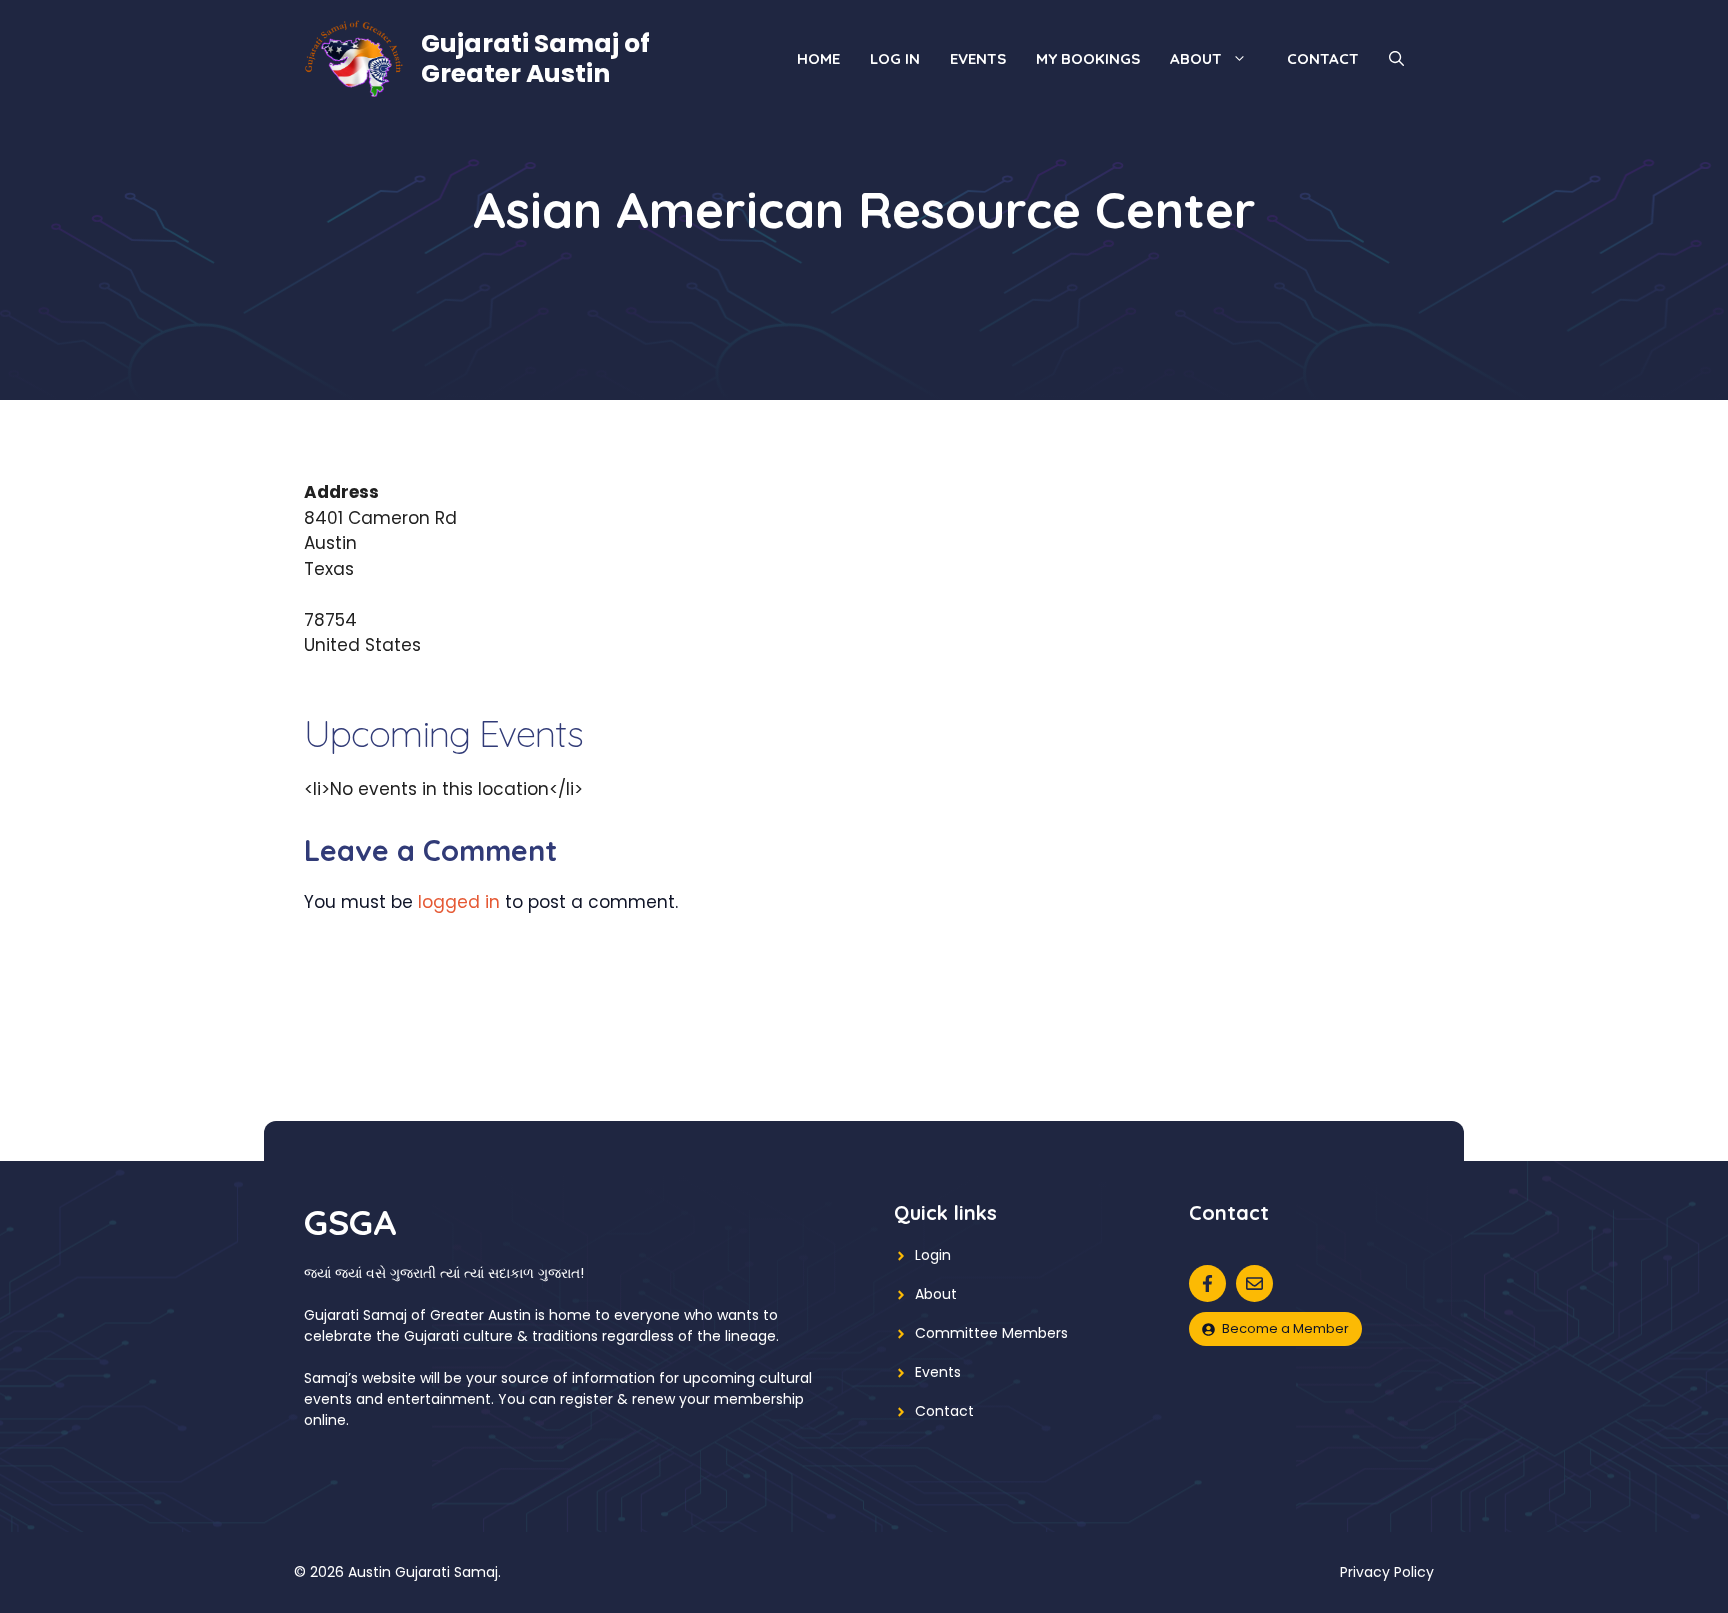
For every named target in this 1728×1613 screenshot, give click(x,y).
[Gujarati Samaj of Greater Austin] (354, 57)
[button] (1396, 59)
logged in (459, 902)
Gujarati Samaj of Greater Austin (535, 58)
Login (933, 1255)
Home (818, 58)
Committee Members (991, 1333)
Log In (895, 58)
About (1196, 58)
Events (978, 58)
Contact (1323, 58)
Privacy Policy (1387, 1572)
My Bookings (1088, 58)
